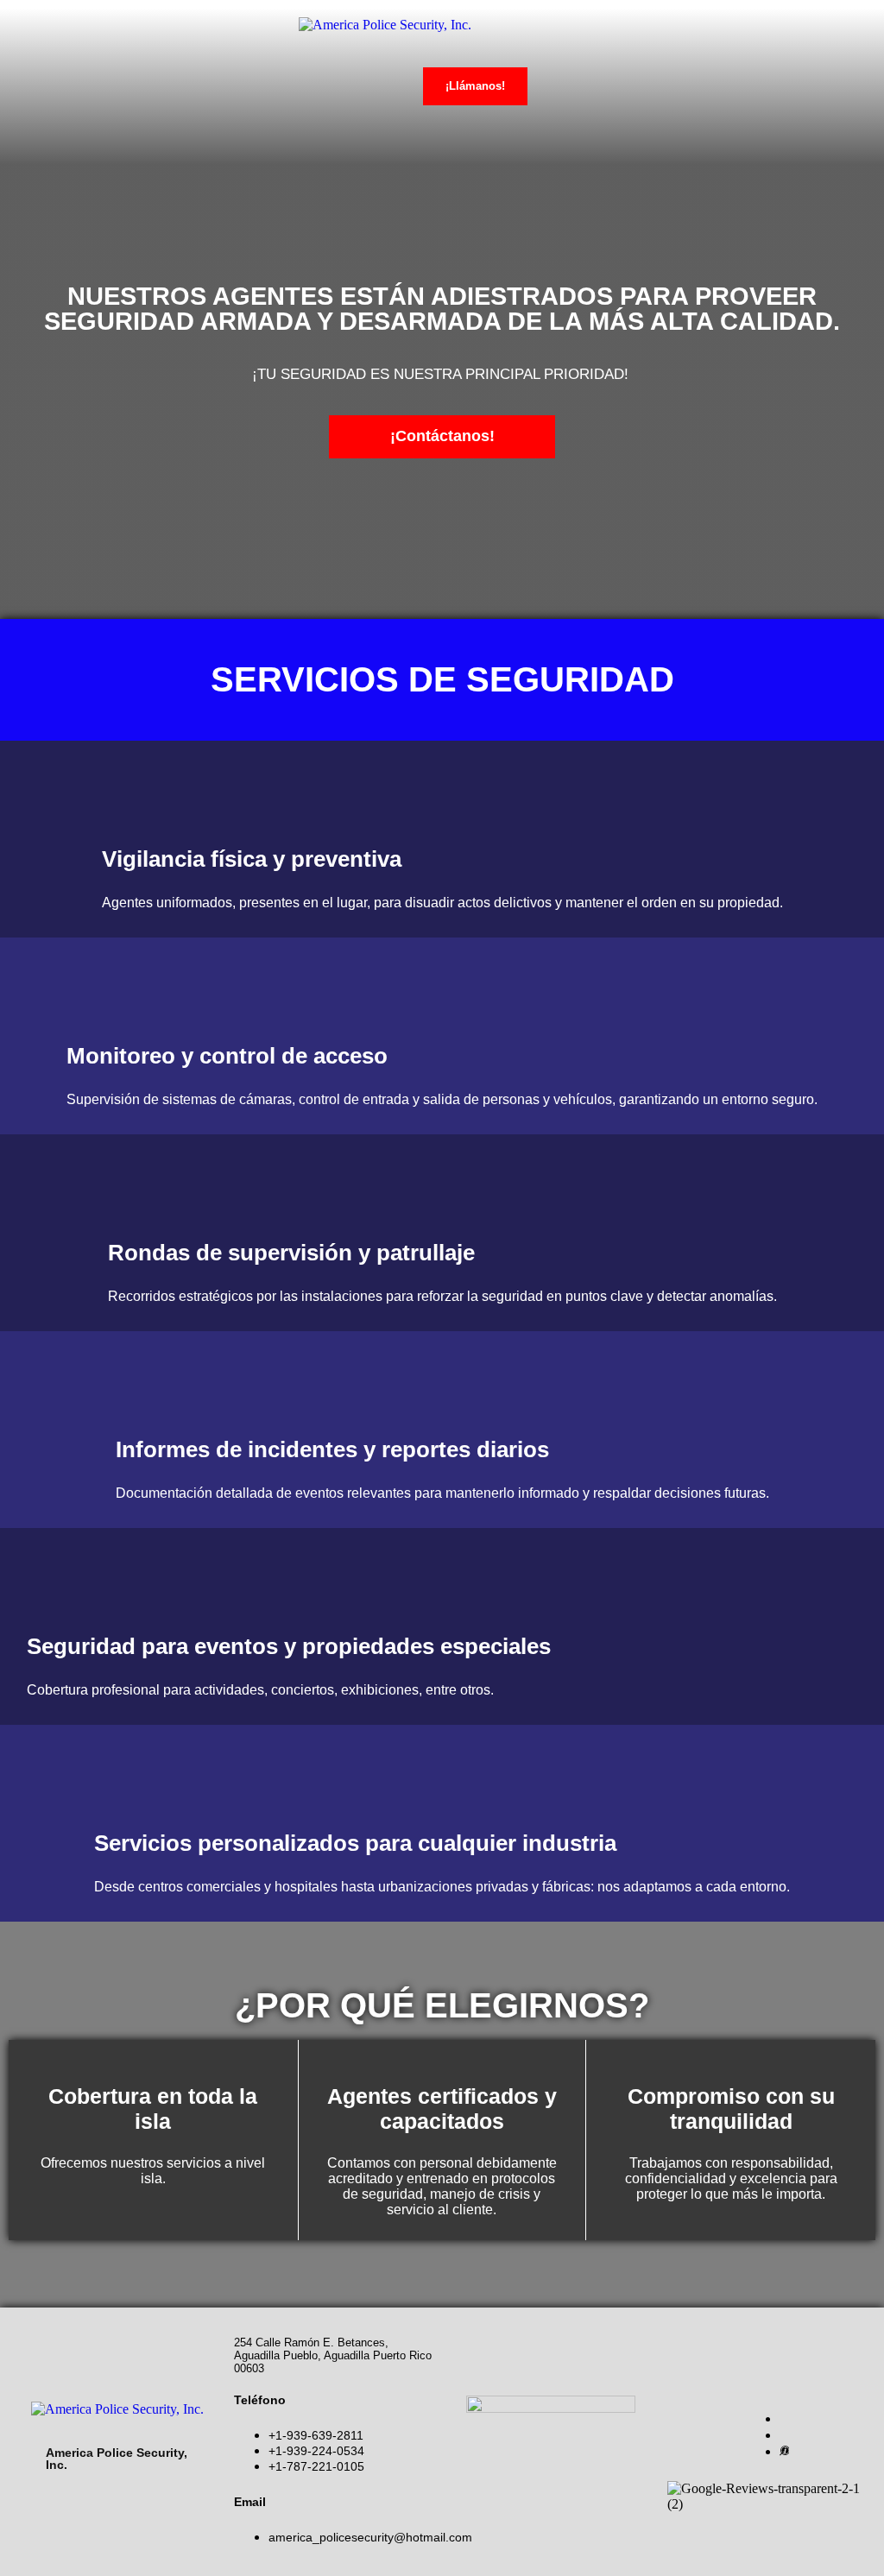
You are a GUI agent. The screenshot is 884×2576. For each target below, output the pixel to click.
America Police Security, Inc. (117, 2459)
